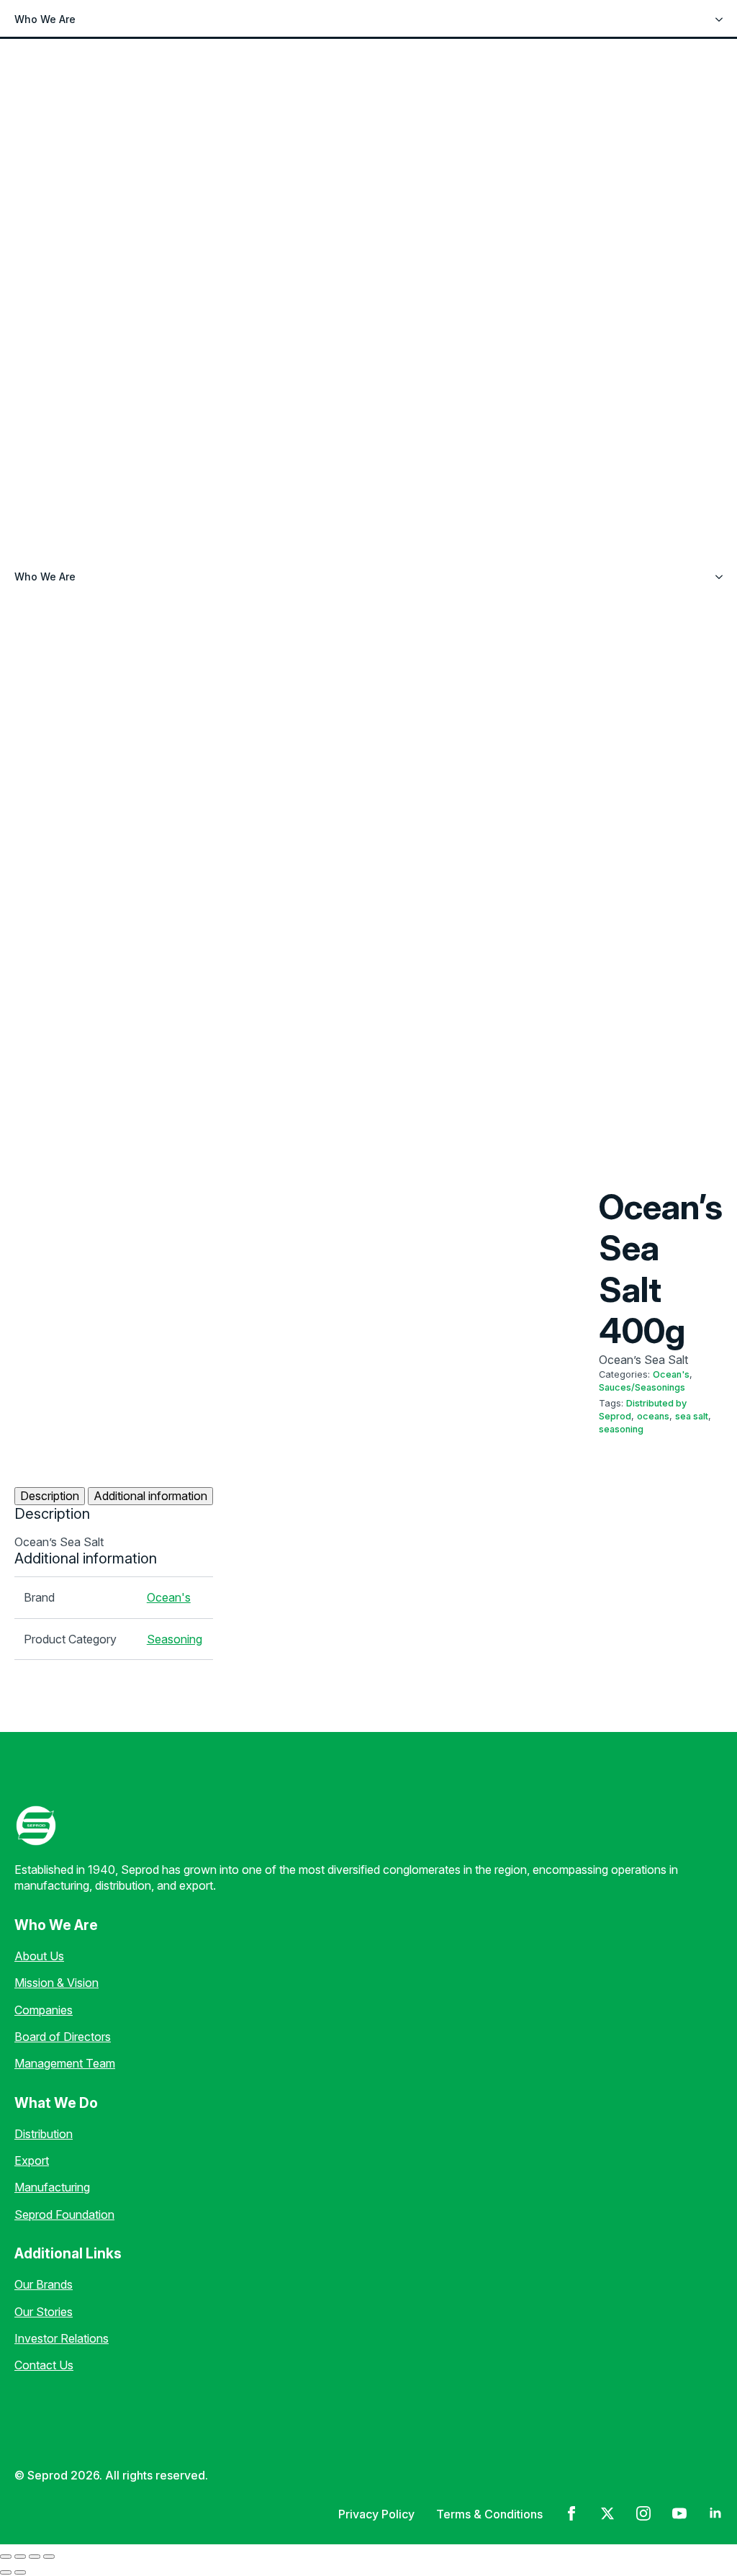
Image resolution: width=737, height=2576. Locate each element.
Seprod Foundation (64, 2214)
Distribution (44, 2134)
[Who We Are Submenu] (723, 19)
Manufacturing (52, 2187)
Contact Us (44, 2365)
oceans (653, 1416)
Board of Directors (63, 2037)
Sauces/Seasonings (642, 1387)
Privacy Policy (376, 2514)
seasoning (621, 1429)
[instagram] (643, 2513)
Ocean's (671, 1374)
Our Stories (44, 2312)
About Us (39, 1956)
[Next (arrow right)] (20, 2572)
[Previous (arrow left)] (6, 2572)
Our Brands (44, 2284)
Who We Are (45, 19)
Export (32, 2160)
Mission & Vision (56, 1983)
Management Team (65, 2063)
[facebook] (571, 2513)
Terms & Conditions (489, 2514)
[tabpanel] (114, 1527)
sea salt (692, 1416)
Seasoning (175, 1639)
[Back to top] (36, 2540)
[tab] (50, 1496)
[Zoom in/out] (6, 2557)
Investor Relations (62, 2338)
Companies (44, 2010)
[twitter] (607, 2513)
